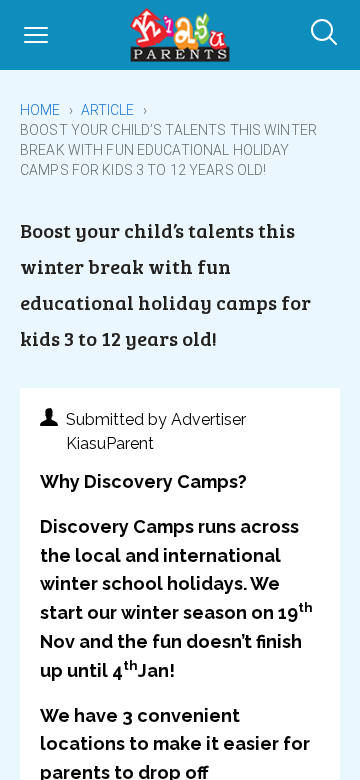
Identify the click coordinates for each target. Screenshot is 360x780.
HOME (40, 110)
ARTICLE (108, 110)
